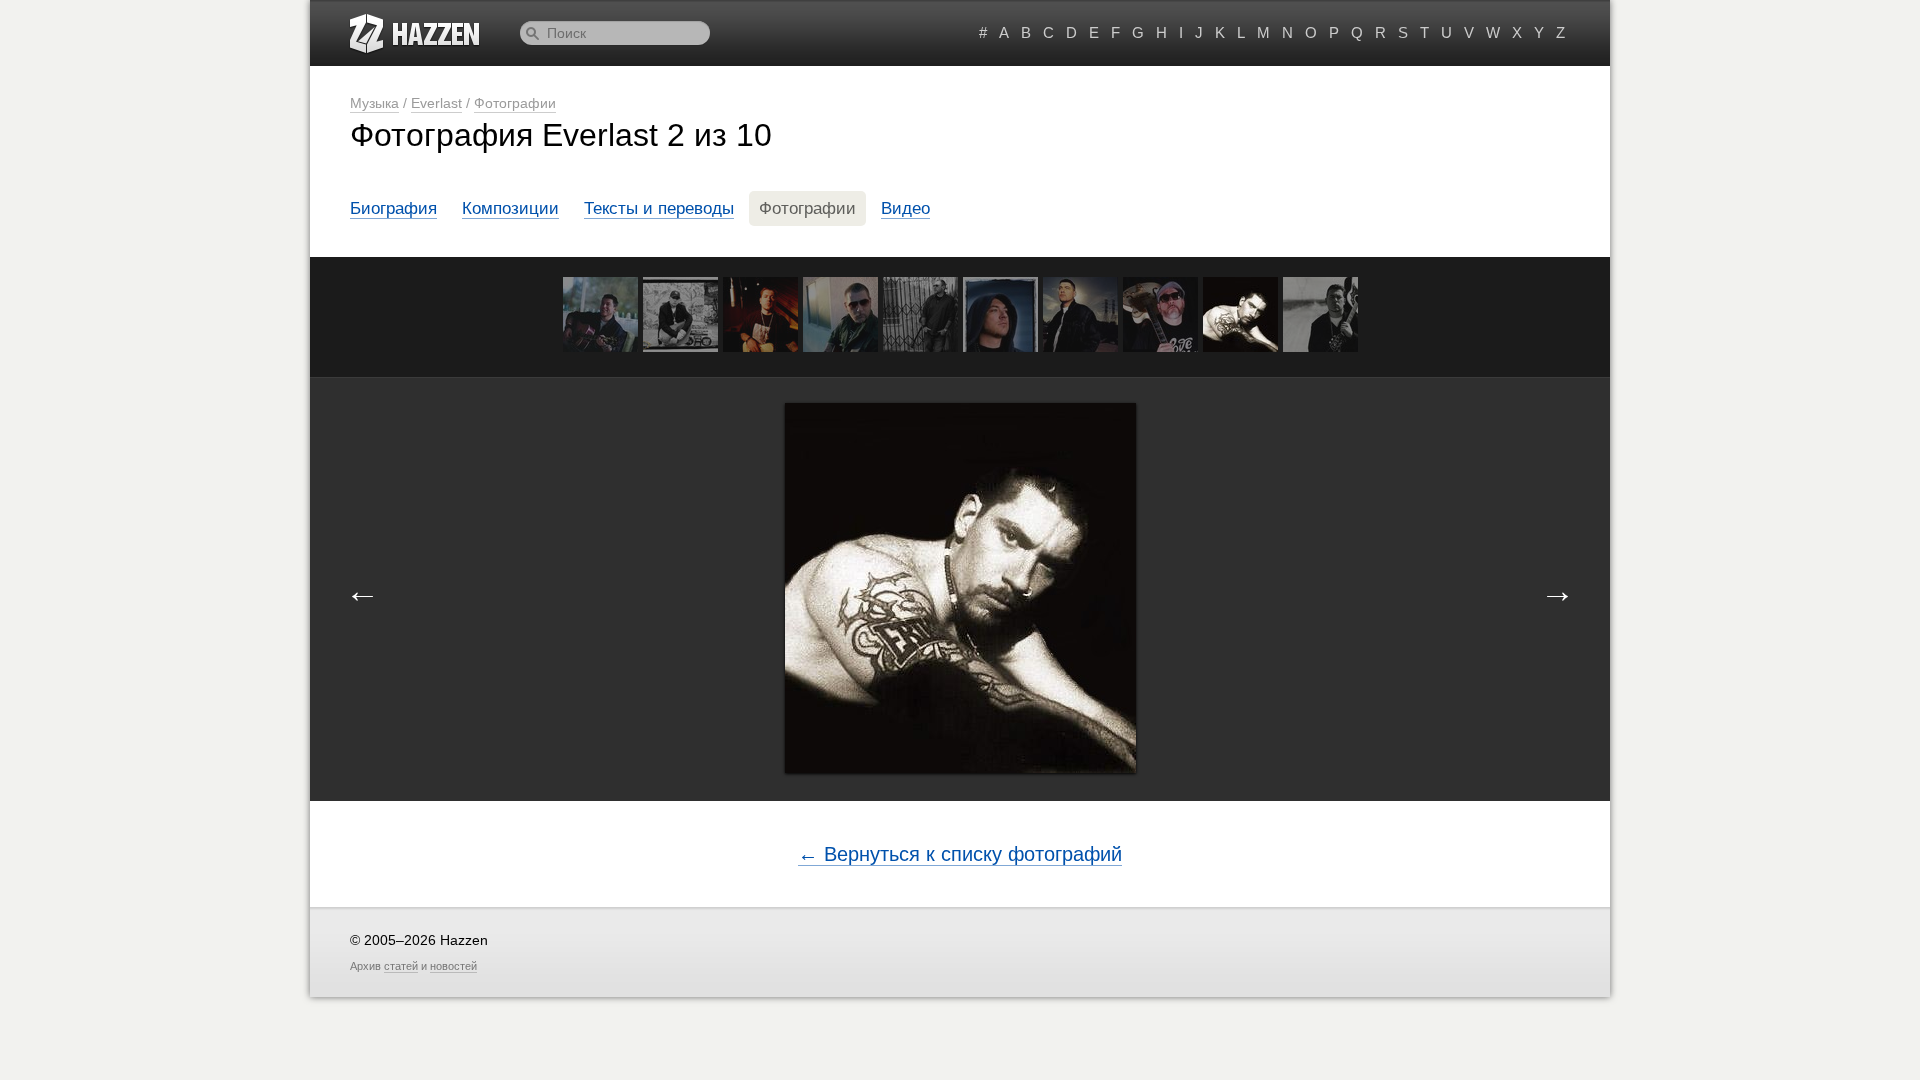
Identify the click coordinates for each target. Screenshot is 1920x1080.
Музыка (374, 103)
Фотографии (515, 103)
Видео (905, 208)
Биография (393, 208)
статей (401, 966)
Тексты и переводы (659, 208)
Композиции (510, 208)
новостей (453, 966)
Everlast (436, 103)
